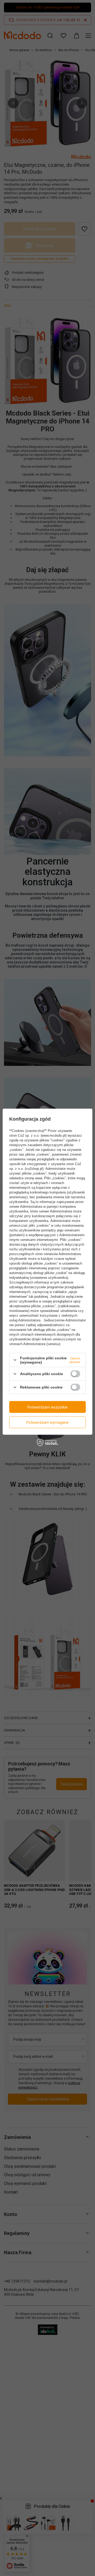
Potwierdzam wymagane (47, 1422)
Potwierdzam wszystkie (47, 1407)
